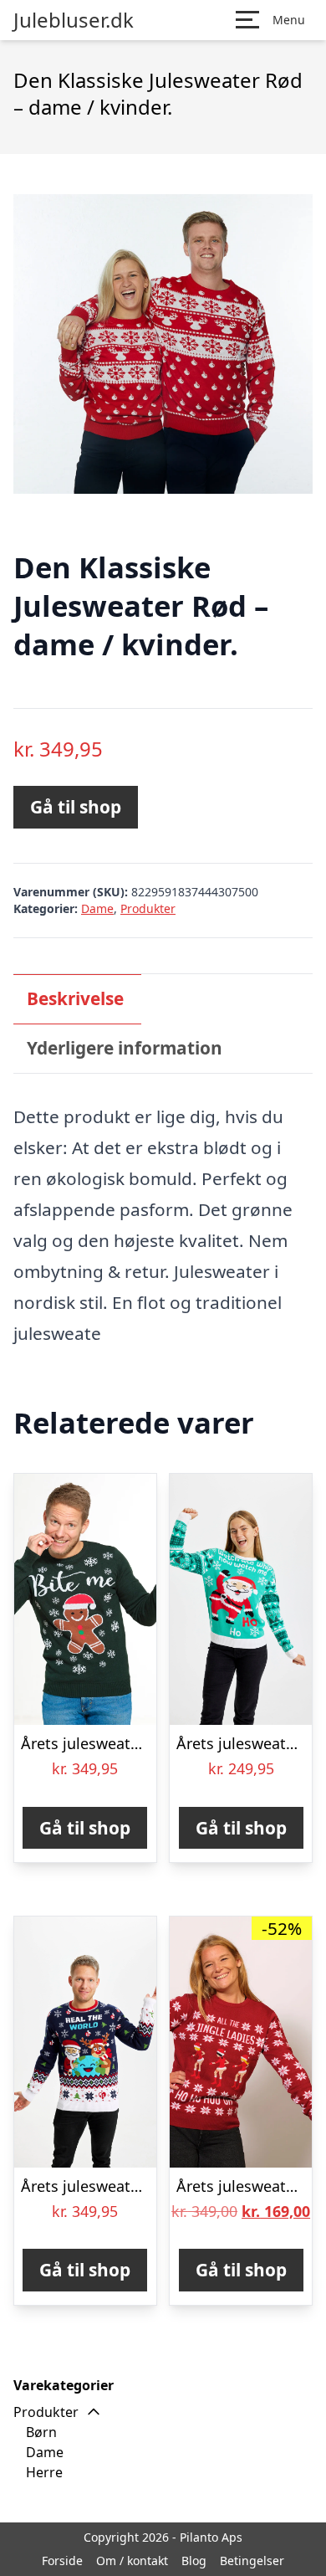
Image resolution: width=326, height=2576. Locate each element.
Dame (97, 908)
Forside (62, 2561)
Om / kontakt (132, 2561)
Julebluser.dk (74, 20)
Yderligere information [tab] (125, 1048)
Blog (194, 2561)
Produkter (148, 908)
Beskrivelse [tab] (75, 998)
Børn (41, 2432)
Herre (44, 2472)
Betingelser (252, 2561)
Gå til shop (76, 807)
